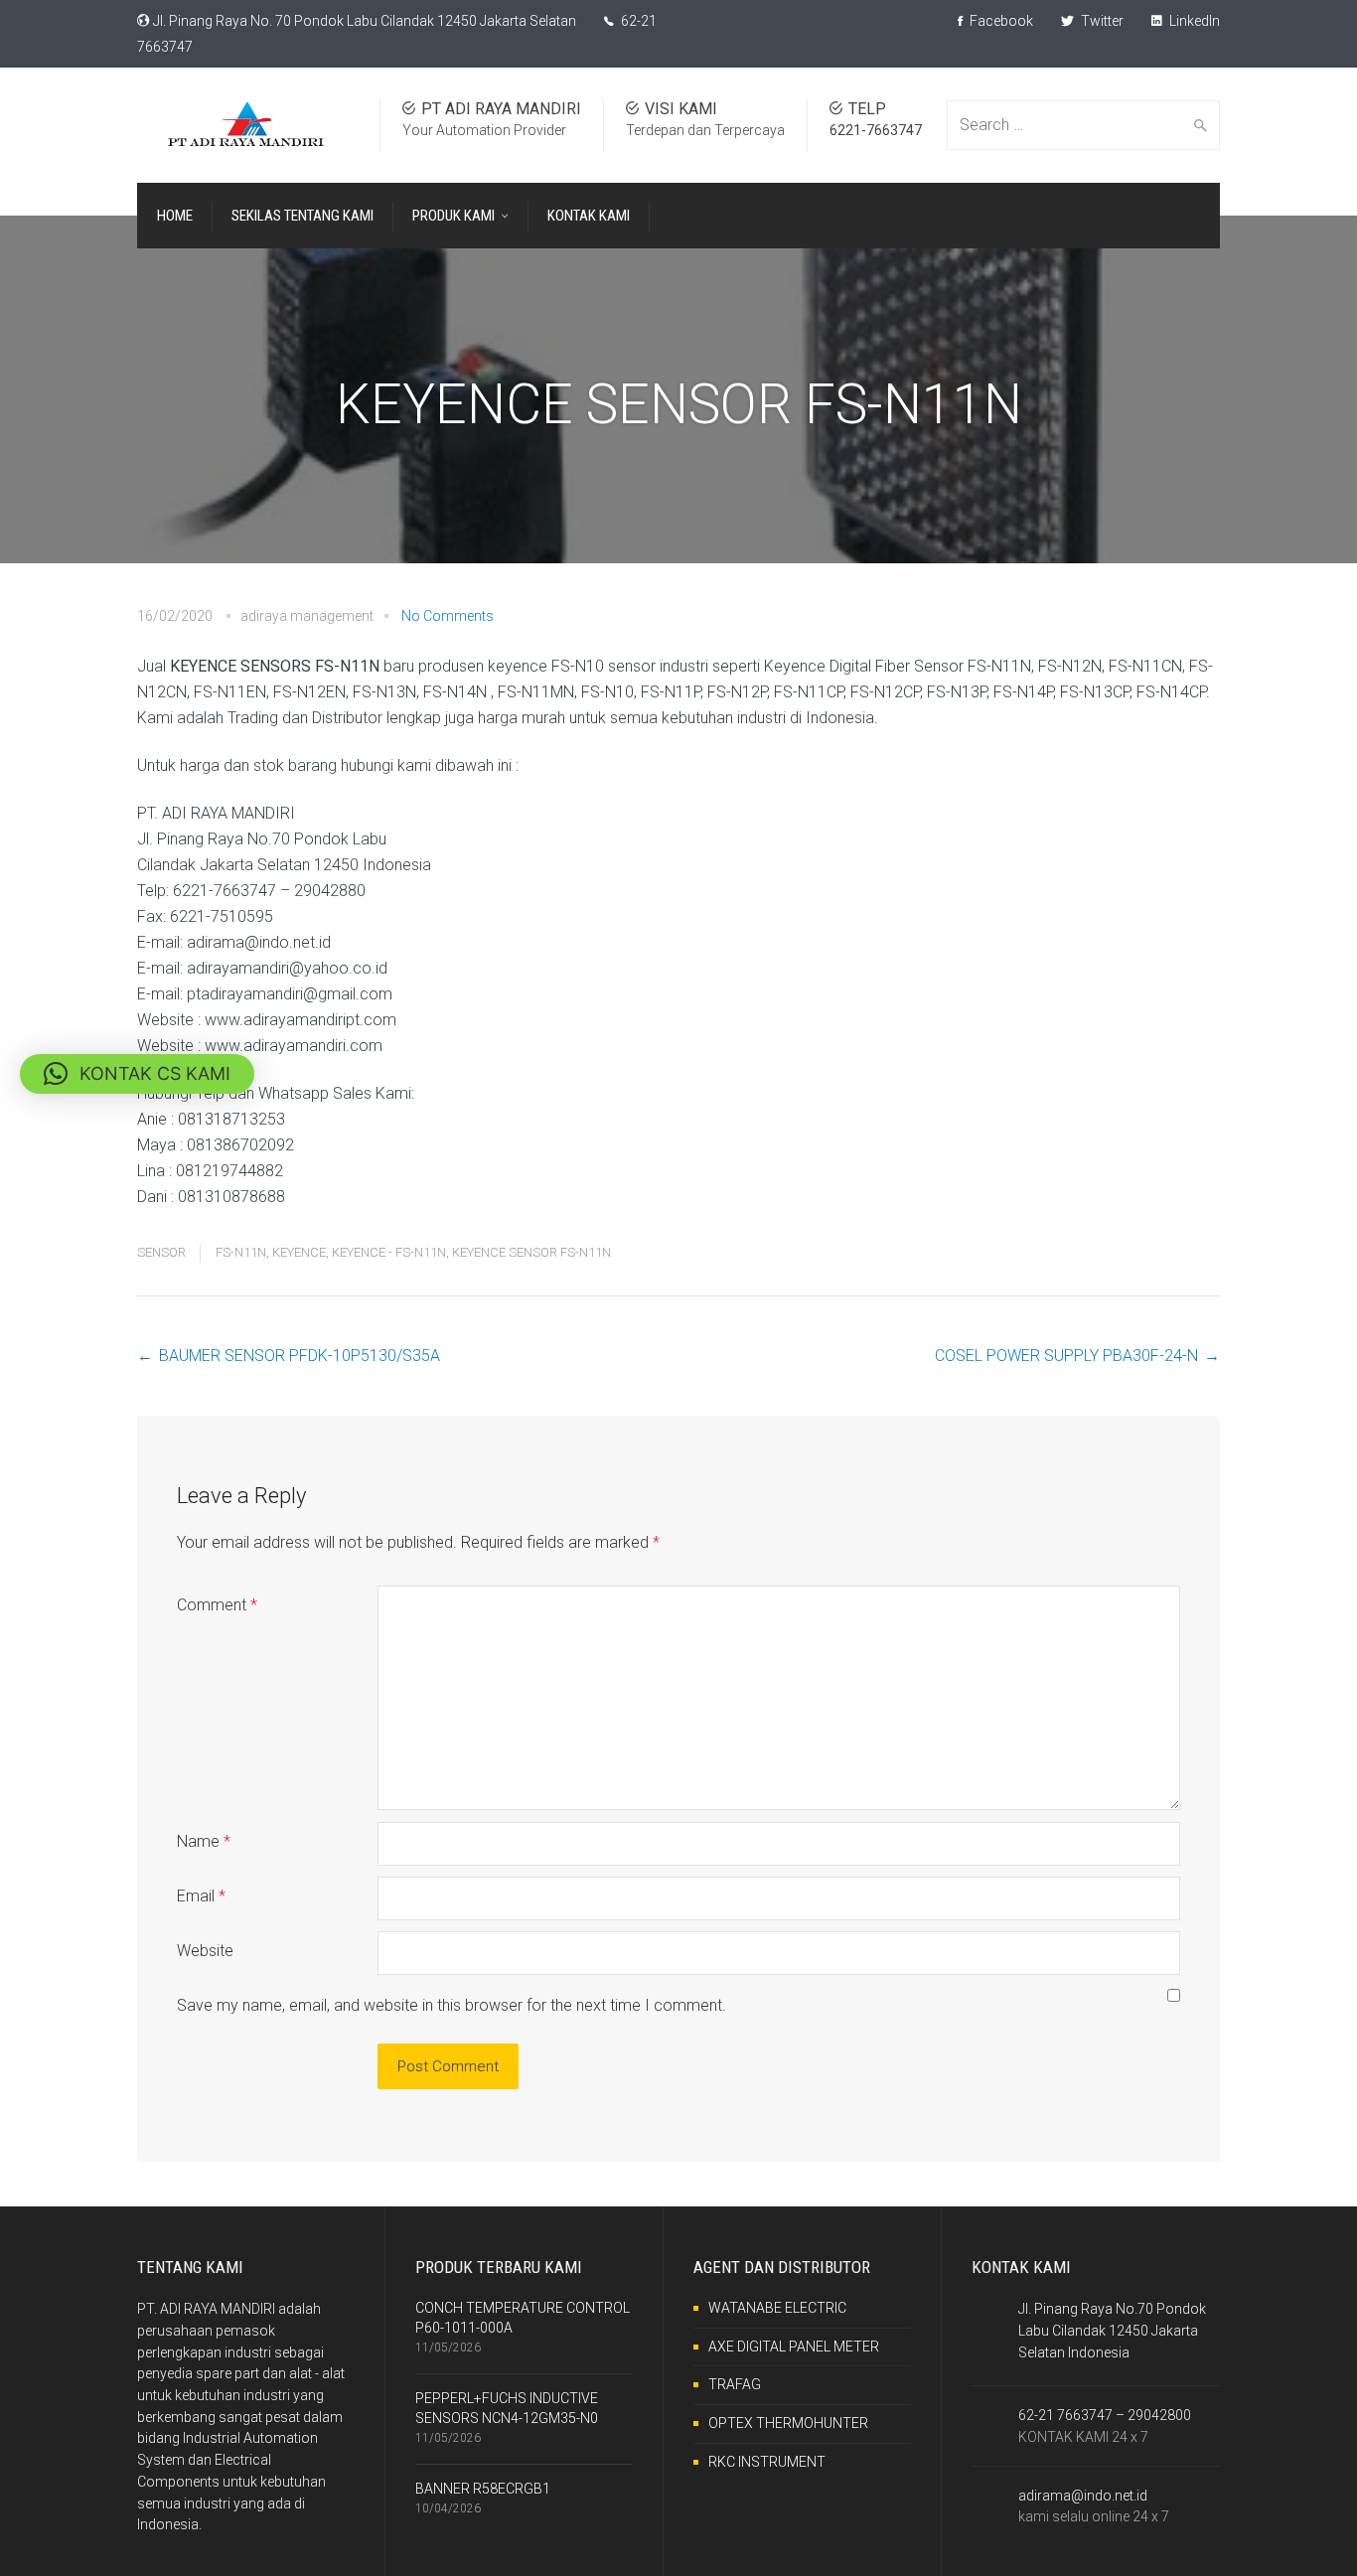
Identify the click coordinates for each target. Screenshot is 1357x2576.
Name (204, 1841)
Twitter (1101, 21)
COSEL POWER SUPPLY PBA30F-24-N (1066, 1356)
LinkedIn (1193, 21)
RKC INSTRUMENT (767, 2462)
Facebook (1000, 21)
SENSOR (161, 1252)
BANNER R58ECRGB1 (483, 2489)
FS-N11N (241, 1252)
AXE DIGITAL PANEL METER (794, 2347)
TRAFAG (735, 2384)
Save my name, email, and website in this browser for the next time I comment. (452, 2005)
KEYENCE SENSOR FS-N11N (531, 1252)
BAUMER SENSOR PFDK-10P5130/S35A (300, 1356)
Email (201, 1896)
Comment (217, 1605)
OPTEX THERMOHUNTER (788, 2423)
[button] (137, 1074)
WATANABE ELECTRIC (777, 2308)
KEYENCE (299, 1252)
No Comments (448, 616)
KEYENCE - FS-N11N (389, 1252)
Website (205, 1951)
